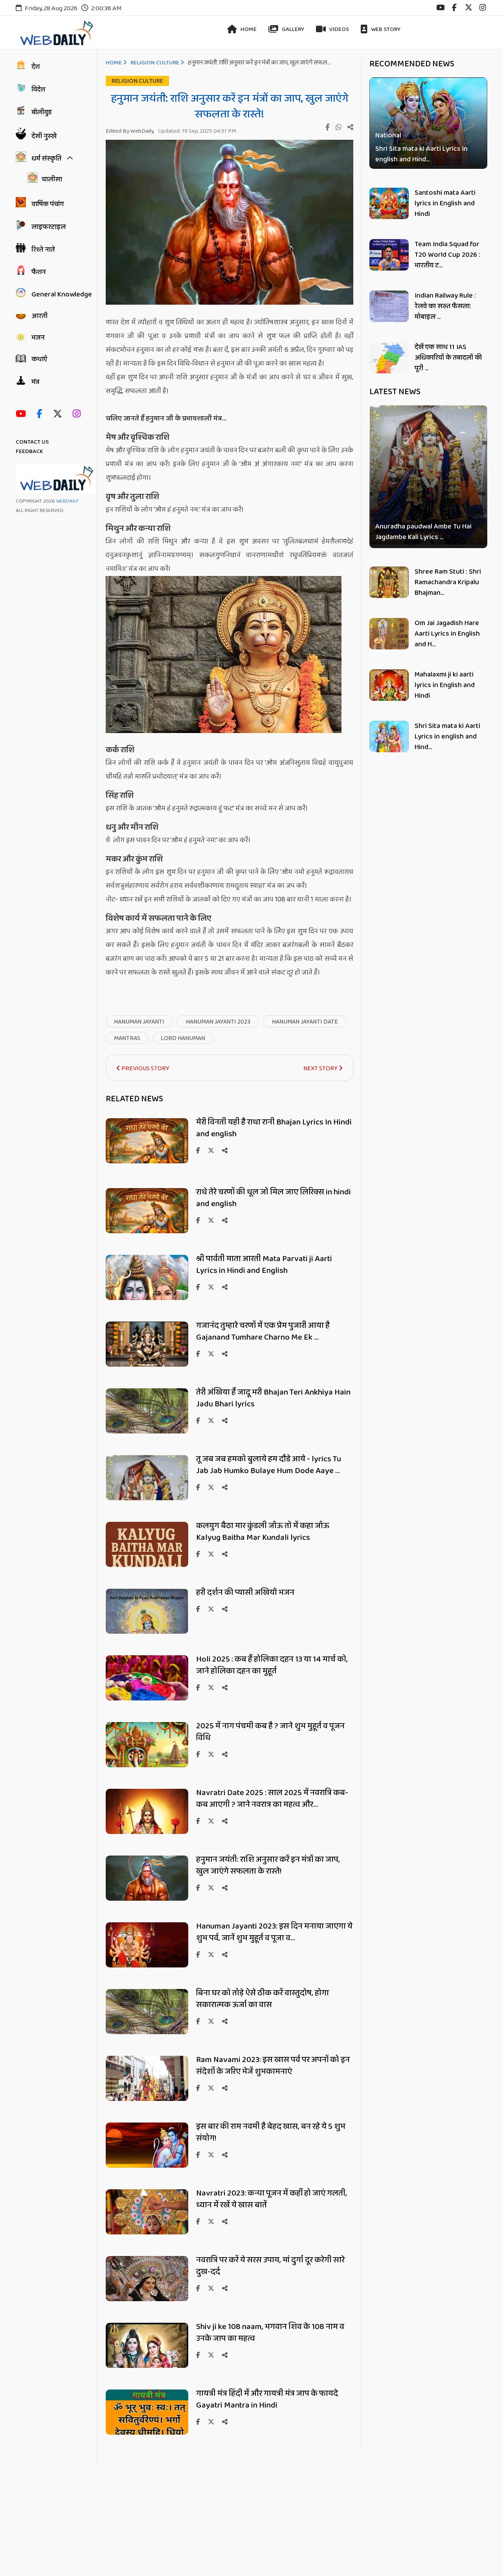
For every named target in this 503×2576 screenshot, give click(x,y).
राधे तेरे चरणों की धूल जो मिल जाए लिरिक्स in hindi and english (274, 1198)
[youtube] (440, 8)
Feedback (29, 452)
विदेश (38, 90)
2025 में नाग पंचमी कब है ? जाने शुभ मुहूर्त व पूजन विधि (270, 1732)
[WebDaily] (55, 33)
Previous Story (145, 1069)
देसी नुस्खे (44, 136)
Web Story (385, 29)
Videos (339, 29)
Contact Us (32, 442)
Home (248, 29)
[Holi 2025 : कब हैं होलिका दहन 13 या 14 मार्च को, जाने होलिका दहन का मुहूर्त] (147, 1699)
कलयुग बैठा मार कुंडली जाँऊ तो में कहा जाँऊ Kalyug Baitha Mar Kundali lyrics (263, 1532)
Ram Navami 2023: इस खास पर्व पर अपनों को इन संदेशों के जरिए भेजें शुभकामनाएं (273, 2066)
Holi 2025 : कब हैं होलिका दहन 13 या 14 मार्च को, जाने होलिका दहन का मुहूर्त (272, 1665)
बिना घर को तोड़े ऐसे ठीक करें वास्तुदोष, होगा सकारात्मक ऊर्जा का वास (263, 1999)
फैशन (39, 272)
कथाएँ (39, 359)
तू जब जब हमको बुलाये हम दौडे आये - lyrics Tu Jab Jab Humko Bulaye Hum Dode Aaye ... (269, 1465)
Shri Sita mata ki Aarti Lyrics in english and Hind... (421, 154)
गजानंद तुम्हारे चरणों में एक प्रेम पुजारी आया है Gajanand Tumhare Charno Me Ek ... (263, 1331)
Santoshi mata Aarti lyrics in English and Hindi (445, 203)
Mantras (127, 1038)
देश (36, 67)
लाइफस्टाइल (49, 227)
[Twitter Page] (60, 414)
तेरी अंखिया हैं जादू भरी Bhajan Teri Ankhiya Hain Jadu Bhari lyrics (273, 1398)
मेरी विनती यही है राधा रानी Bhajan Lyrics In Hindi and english (274, 1128)
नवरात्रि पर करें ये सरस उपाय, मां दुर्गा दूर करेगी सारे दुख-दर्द (270, 2266)
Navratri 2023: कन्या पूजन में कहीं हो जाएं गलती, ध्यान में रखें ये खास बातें (272, 2199)
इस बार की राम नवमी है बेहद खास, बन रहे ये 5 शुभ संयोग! (271, 2132)
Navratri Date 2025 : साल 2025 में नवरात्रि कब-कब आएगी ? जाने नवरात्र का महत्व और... (272, 1799)
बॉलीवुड (42, 112)
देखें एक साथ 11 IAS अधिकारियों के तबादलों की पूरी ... (448, 358)
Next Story (321, 1069)
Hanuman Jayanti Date (304, 1022)
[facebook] (454, 8)
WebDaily (67, 501)
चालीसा (52, 179)
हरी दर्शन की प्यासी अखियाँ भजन (245, 1592)
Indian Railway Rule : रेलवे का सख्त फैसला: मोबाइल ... (445, 306)
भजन (38, 338)
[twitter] (469, 8)
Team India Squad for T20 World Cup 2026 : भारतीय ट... (447, 255)
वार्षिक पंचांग (48, 204)
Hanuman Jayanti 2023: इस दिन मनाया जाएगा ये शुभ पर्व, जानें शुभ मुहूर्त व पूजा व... (274, 1932)
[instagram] (483, 8)
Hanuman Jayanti (139, 1022)
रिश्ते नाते (43, 250)
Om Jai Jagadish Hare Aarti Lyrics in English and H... (447, 634)
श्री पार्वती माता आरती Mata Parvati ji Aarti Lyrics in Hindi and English (264, 1265)
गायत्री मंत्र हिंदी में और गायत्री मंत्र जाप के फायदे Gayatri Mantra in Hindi (267, 2399)
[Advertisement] (236, 2518)
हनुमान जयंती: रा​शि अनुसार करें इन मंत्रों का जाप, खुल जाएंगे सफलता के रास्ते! (268, 1865)
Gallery (292, 29)
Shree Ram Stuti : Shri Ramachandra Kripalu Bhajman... (448, 582)
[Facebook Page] (41, 414)
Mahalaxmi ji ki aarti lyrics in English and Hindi (445, 685)
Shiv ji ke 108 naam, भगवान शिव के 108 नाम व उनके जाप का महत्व (270, 2333)
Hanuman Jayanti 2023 (218, 1022)
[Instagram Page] (79, 414)
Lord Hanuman (183, 1038)
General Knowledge (62, 294)
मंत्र (35, 382)
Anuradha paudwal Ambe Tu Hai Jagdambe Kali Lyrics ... (423, 532)
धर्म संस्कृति (46, 159)
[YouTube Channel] (23, 414)
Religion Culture (155, 63)
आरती (39, 316)
